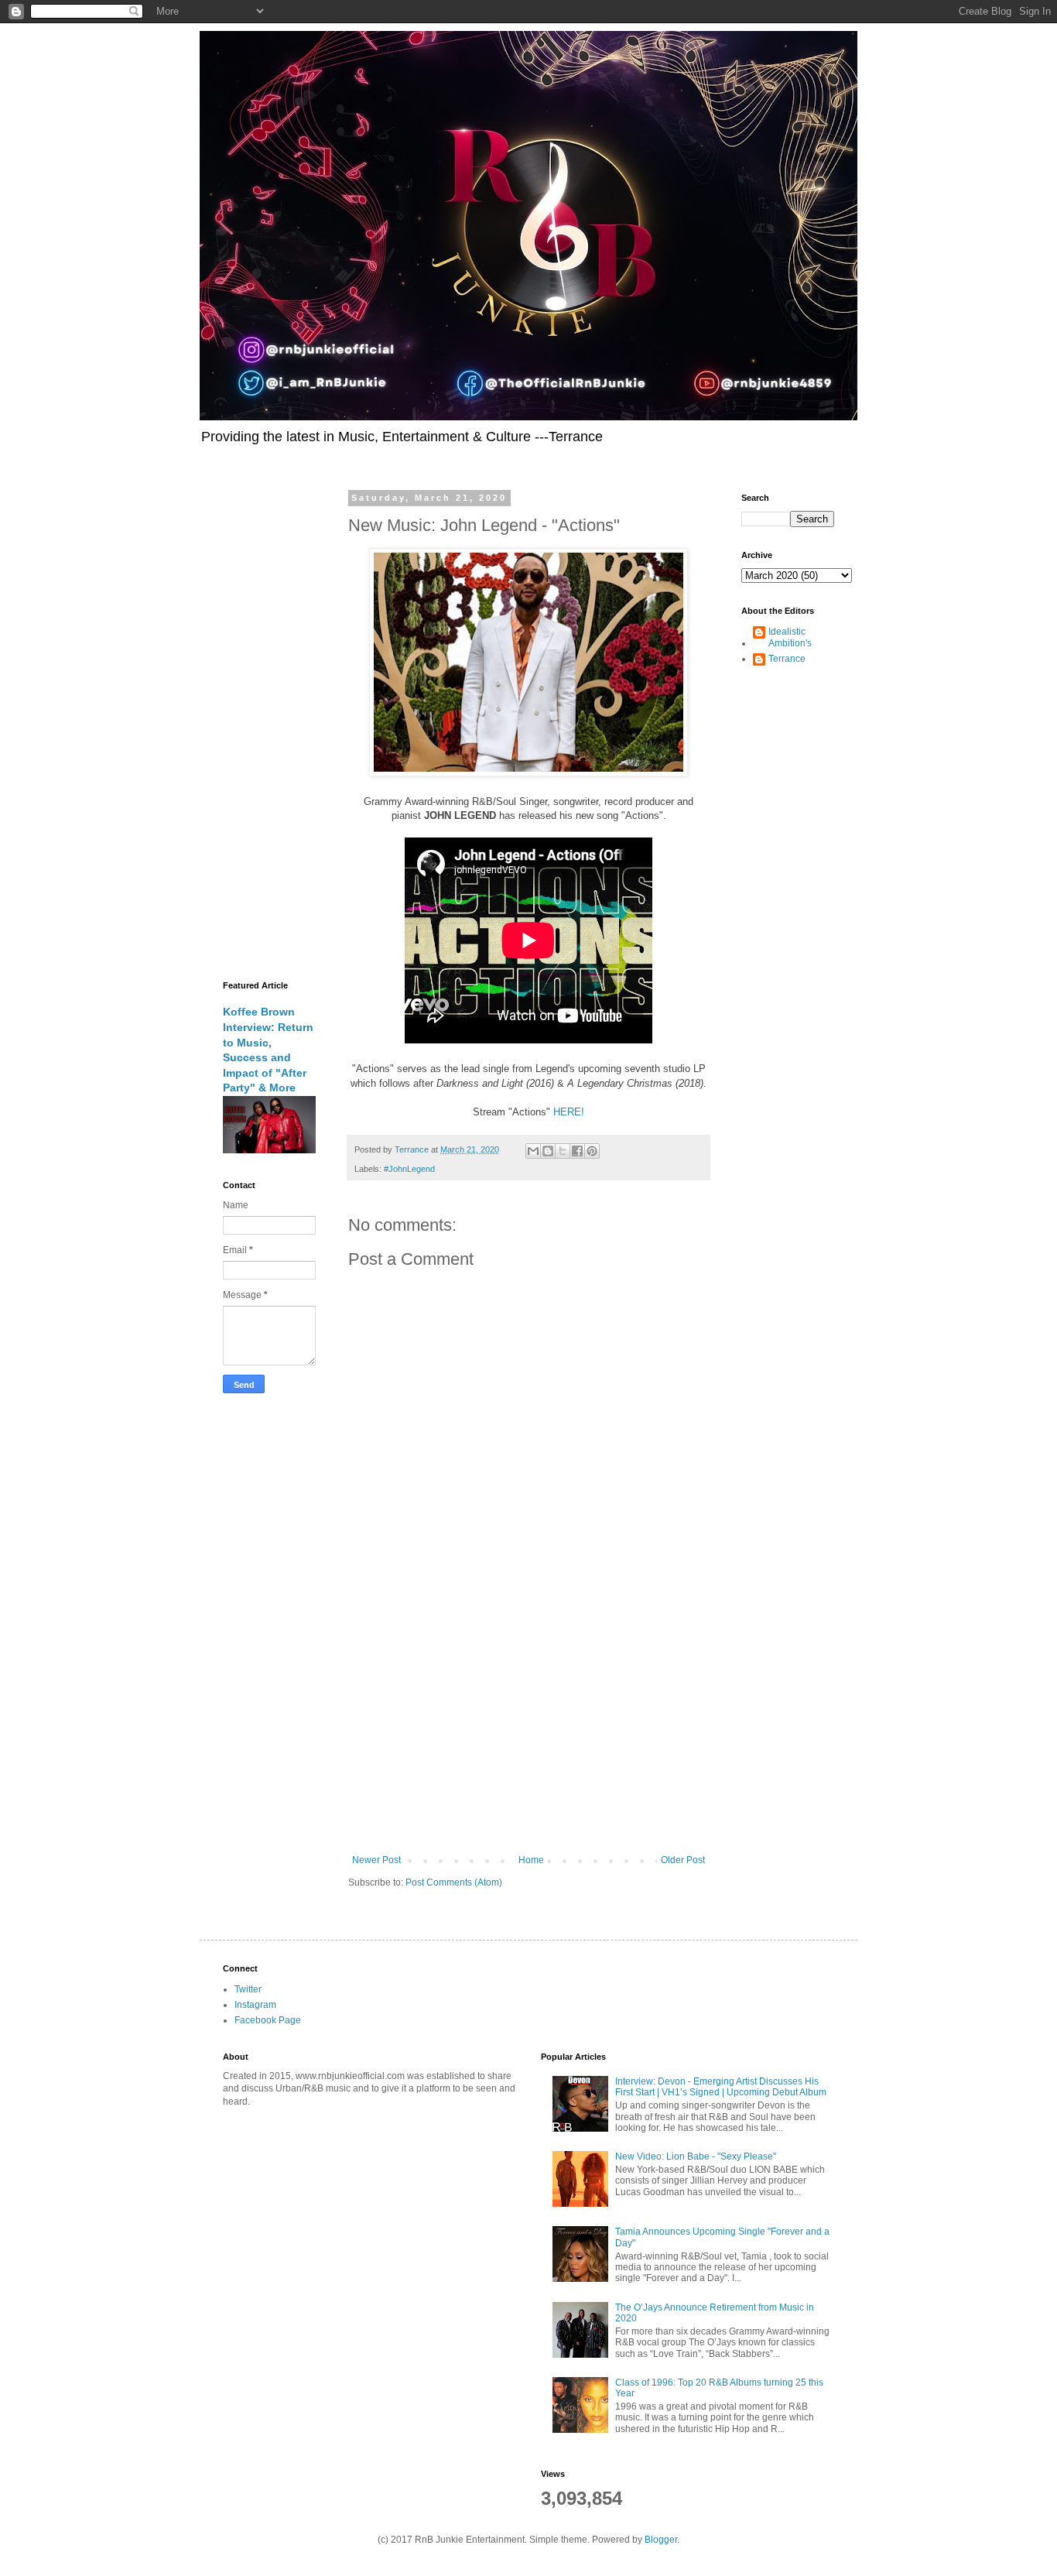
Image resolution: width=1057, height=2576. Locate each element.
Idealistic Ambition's (790, 637)
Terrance (787, 659)
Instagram (255, 2005)
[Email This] (533, 1151)
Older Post (683, 1860)
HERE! (569, 1112)
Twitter (248, 1989)
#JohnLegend (409, 1169)
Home (531, 1860)
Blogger (661, 2540)
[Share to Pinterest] (592, 1151)
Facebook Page (268, 2020)
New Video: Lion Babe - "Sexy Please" (696, 2156)
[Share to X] (563, 1151)
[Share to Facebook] (577, 1151)
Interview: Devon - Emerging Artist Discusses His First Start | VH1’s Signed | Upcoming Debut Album (721, 2087)
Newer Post (376, 1860)
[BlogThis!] (548, 1151)
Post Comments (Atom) (454, 1882)
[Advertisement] (528, 1727)
